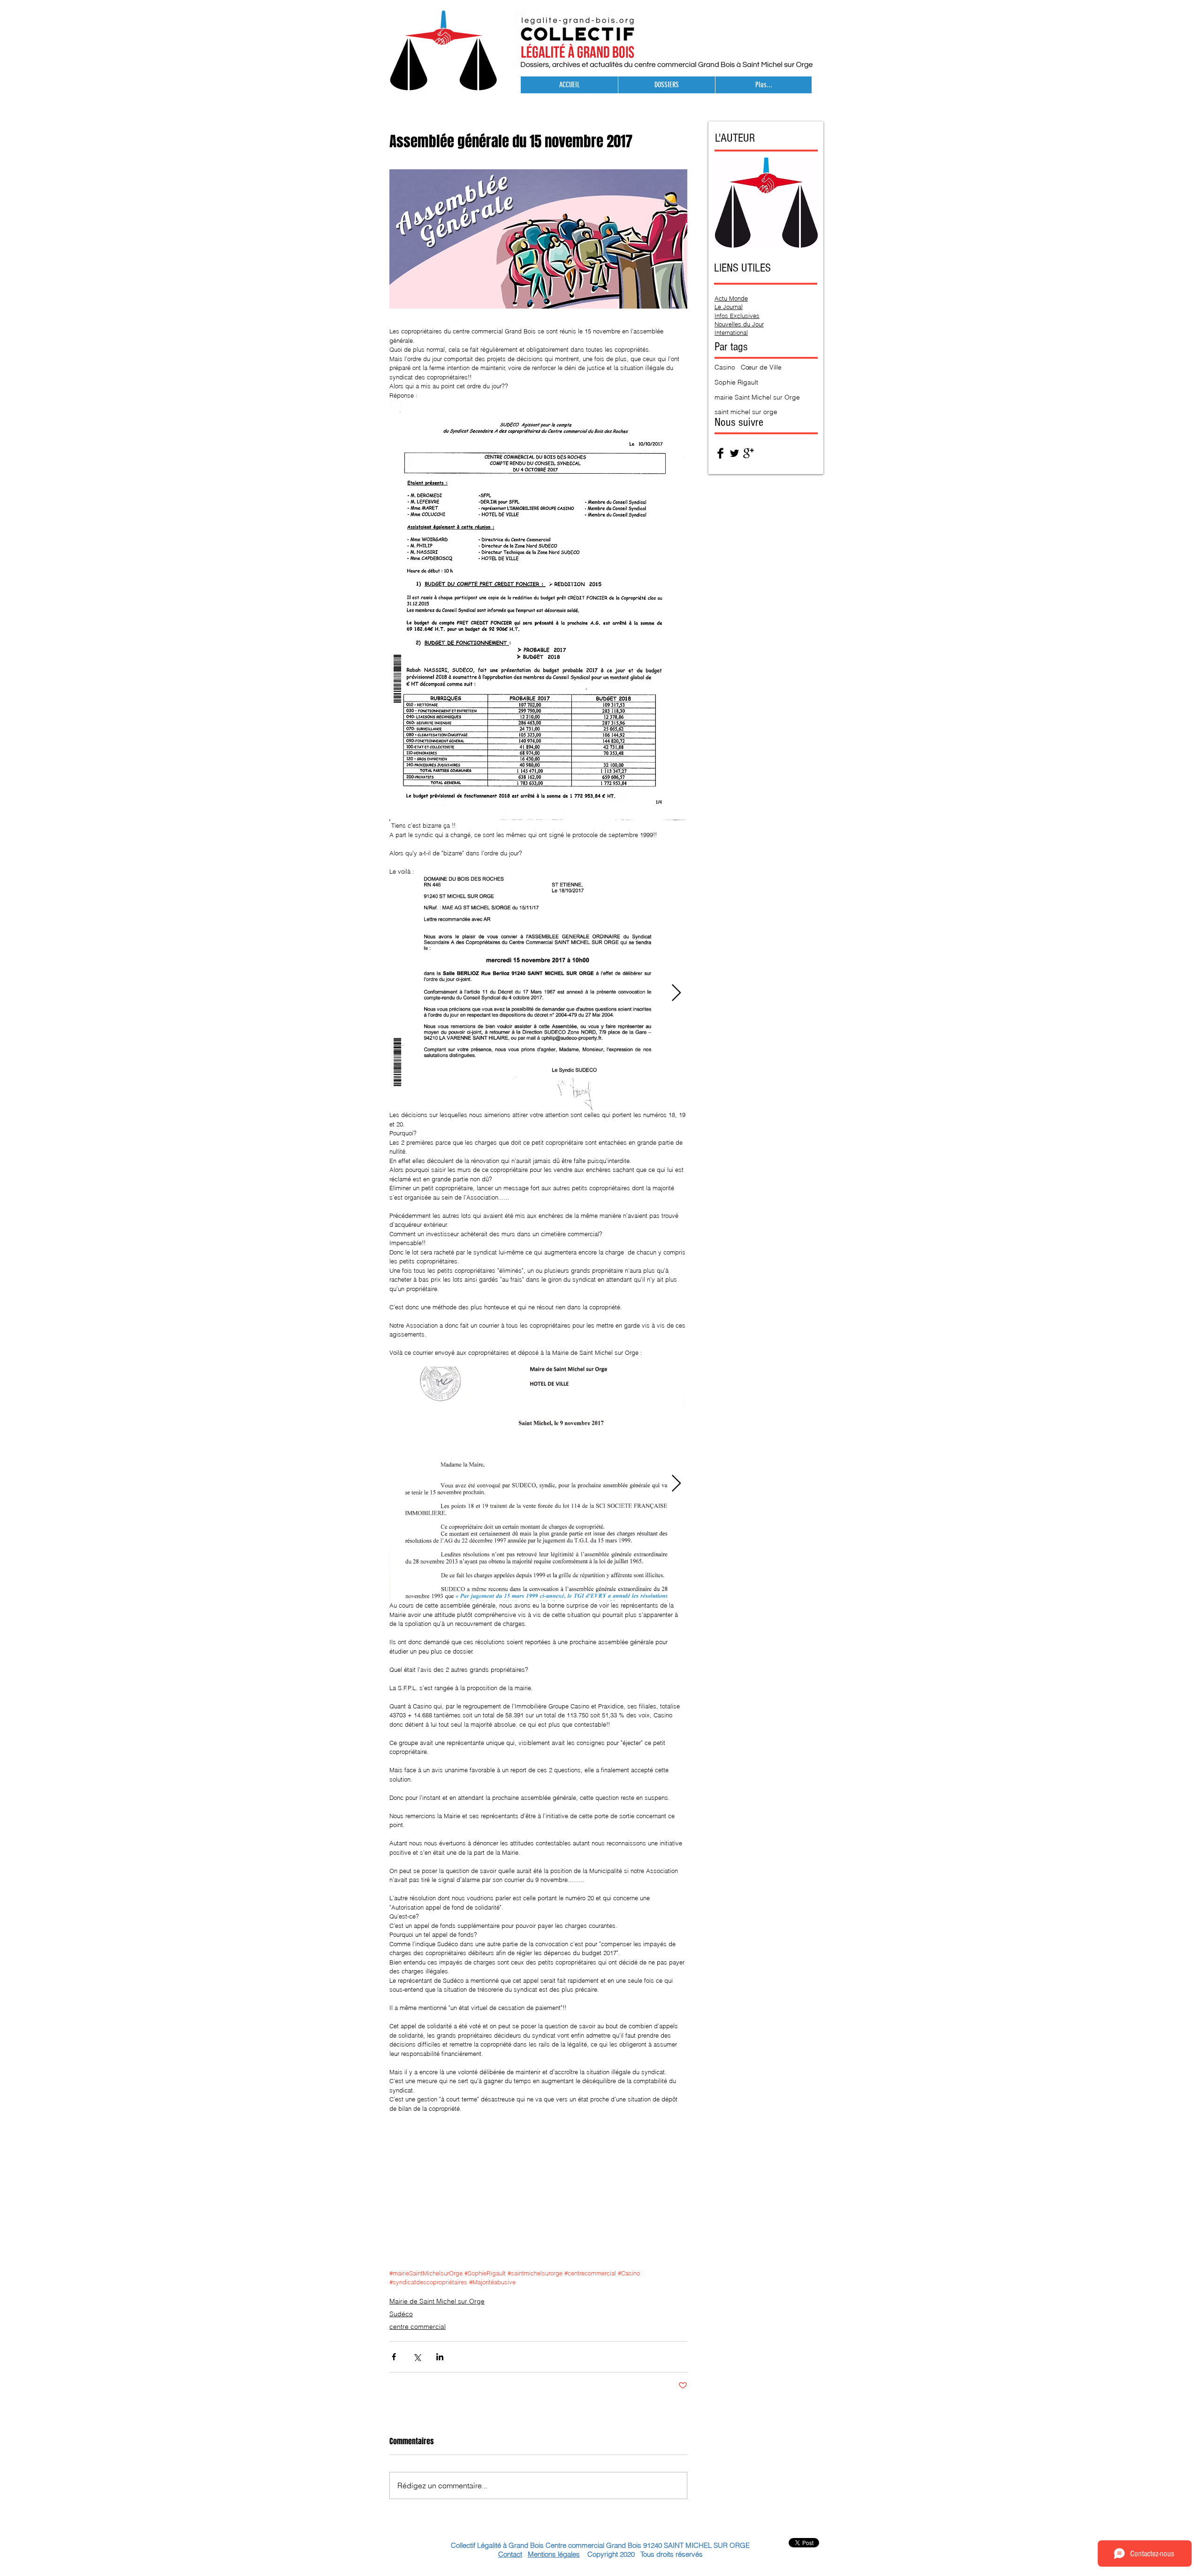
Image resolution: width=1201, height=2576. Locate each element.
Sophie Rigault (736, 382)
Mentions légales (554, 2554)
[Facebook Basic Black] (720, 453)
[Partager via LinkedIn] (440, 2357)
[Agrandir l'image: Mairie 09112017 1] (538, 1484)
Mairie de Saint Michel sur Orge (437, 2301)
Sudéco (401, 2314)
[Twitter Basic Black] (734, 453)
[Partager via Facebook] (394, 2357)
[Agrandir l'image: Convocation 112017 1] (538, 993)
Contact (510, 2554)
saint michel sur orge (746, 412)
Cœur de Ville (761, 367)
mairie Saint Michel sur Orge (757, 397)
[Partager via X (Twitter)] (417, 2357)
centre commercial (418, 2327)
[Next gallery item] (676, 993)
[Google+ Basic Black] (749, 453)
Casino (725, 367)
